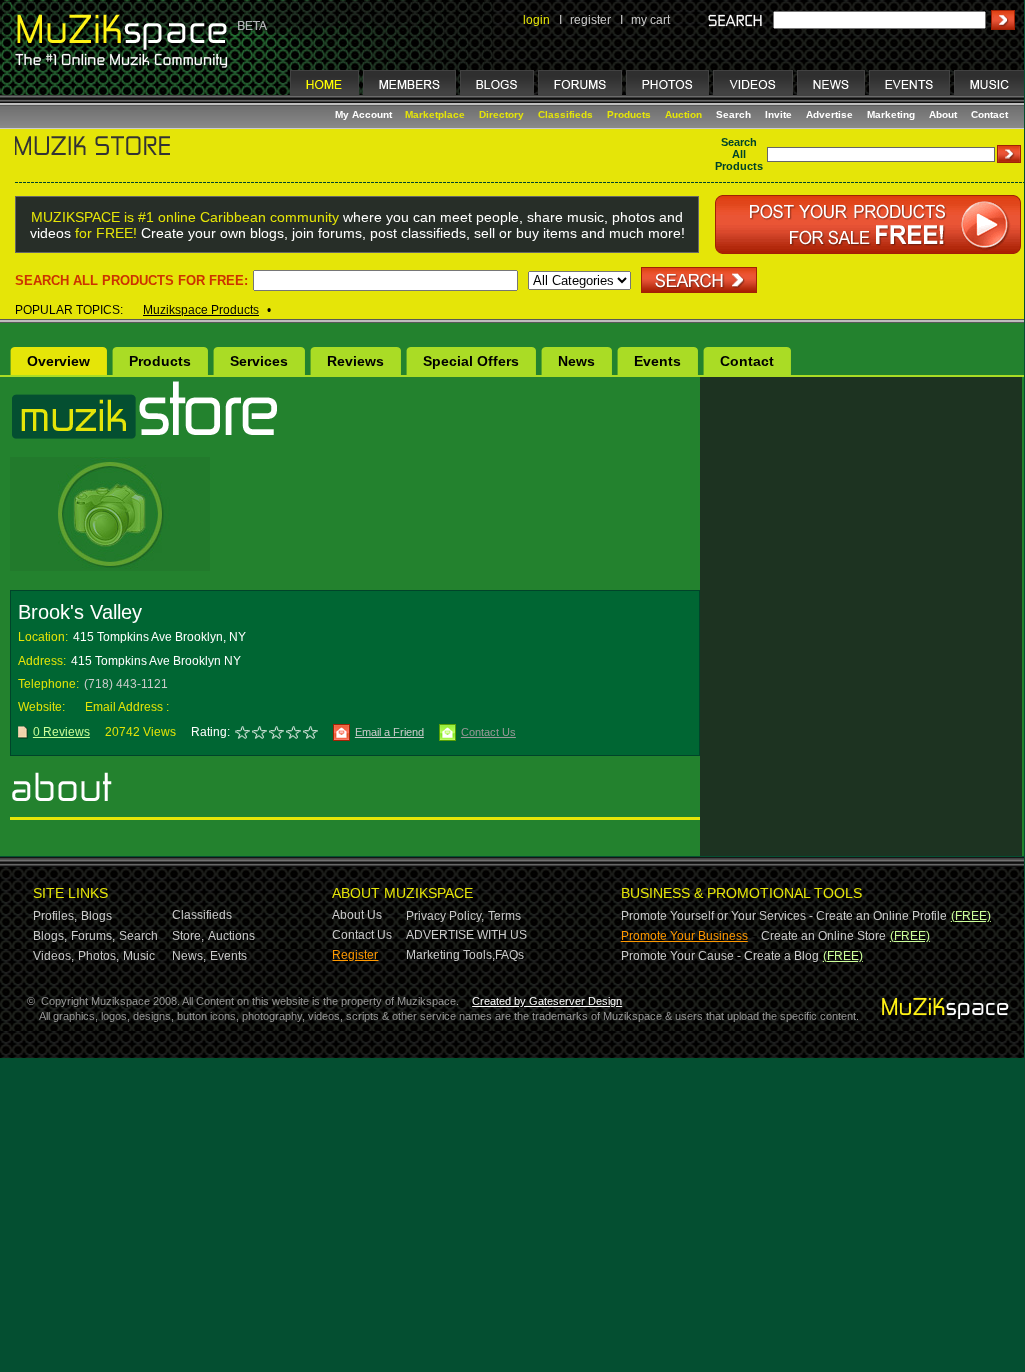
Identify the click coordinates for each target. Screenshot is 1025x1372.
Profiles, (55, 916)
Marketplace (435, 114)
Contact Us (488, 732)
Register (355, 955)
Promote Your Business (684, 936)
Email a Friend (389, 732)
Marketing (891, 114)
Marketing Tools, (450, 955)
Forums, (93, 936)
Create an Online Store (823, 936)
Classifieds (565, 114)
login (536, 20)
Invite (778, 114)
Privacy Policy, (445, 916)
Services (259, 361)
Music (139, 956)
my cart (650, 20)
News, (189, 956)
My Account (365, 114)
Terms (504, 916)
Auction (683, 114)
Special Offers (471, 361)
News (576, 361)
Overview (58, 361)
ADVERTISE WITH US (466, 935)
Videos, (53, 956)
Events (657, 361)
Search (733, 114)
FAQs (509, 955)
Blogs (96, 916)
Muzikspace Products (201, 310)
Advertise (829, 114)
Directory (501, 114)
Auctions (231, 936)
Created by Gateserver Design (547, 1001)
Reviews (355, 361)
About (943, 114)
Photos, (98, 956)
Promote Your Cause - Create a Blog (720, 956)
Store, (188, 936)
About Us (357, 915)
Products (629, 114)
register (590, 20)
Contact (989, 114)
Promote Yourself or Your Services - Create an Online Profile (784, 916)
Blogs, (50, 936)
